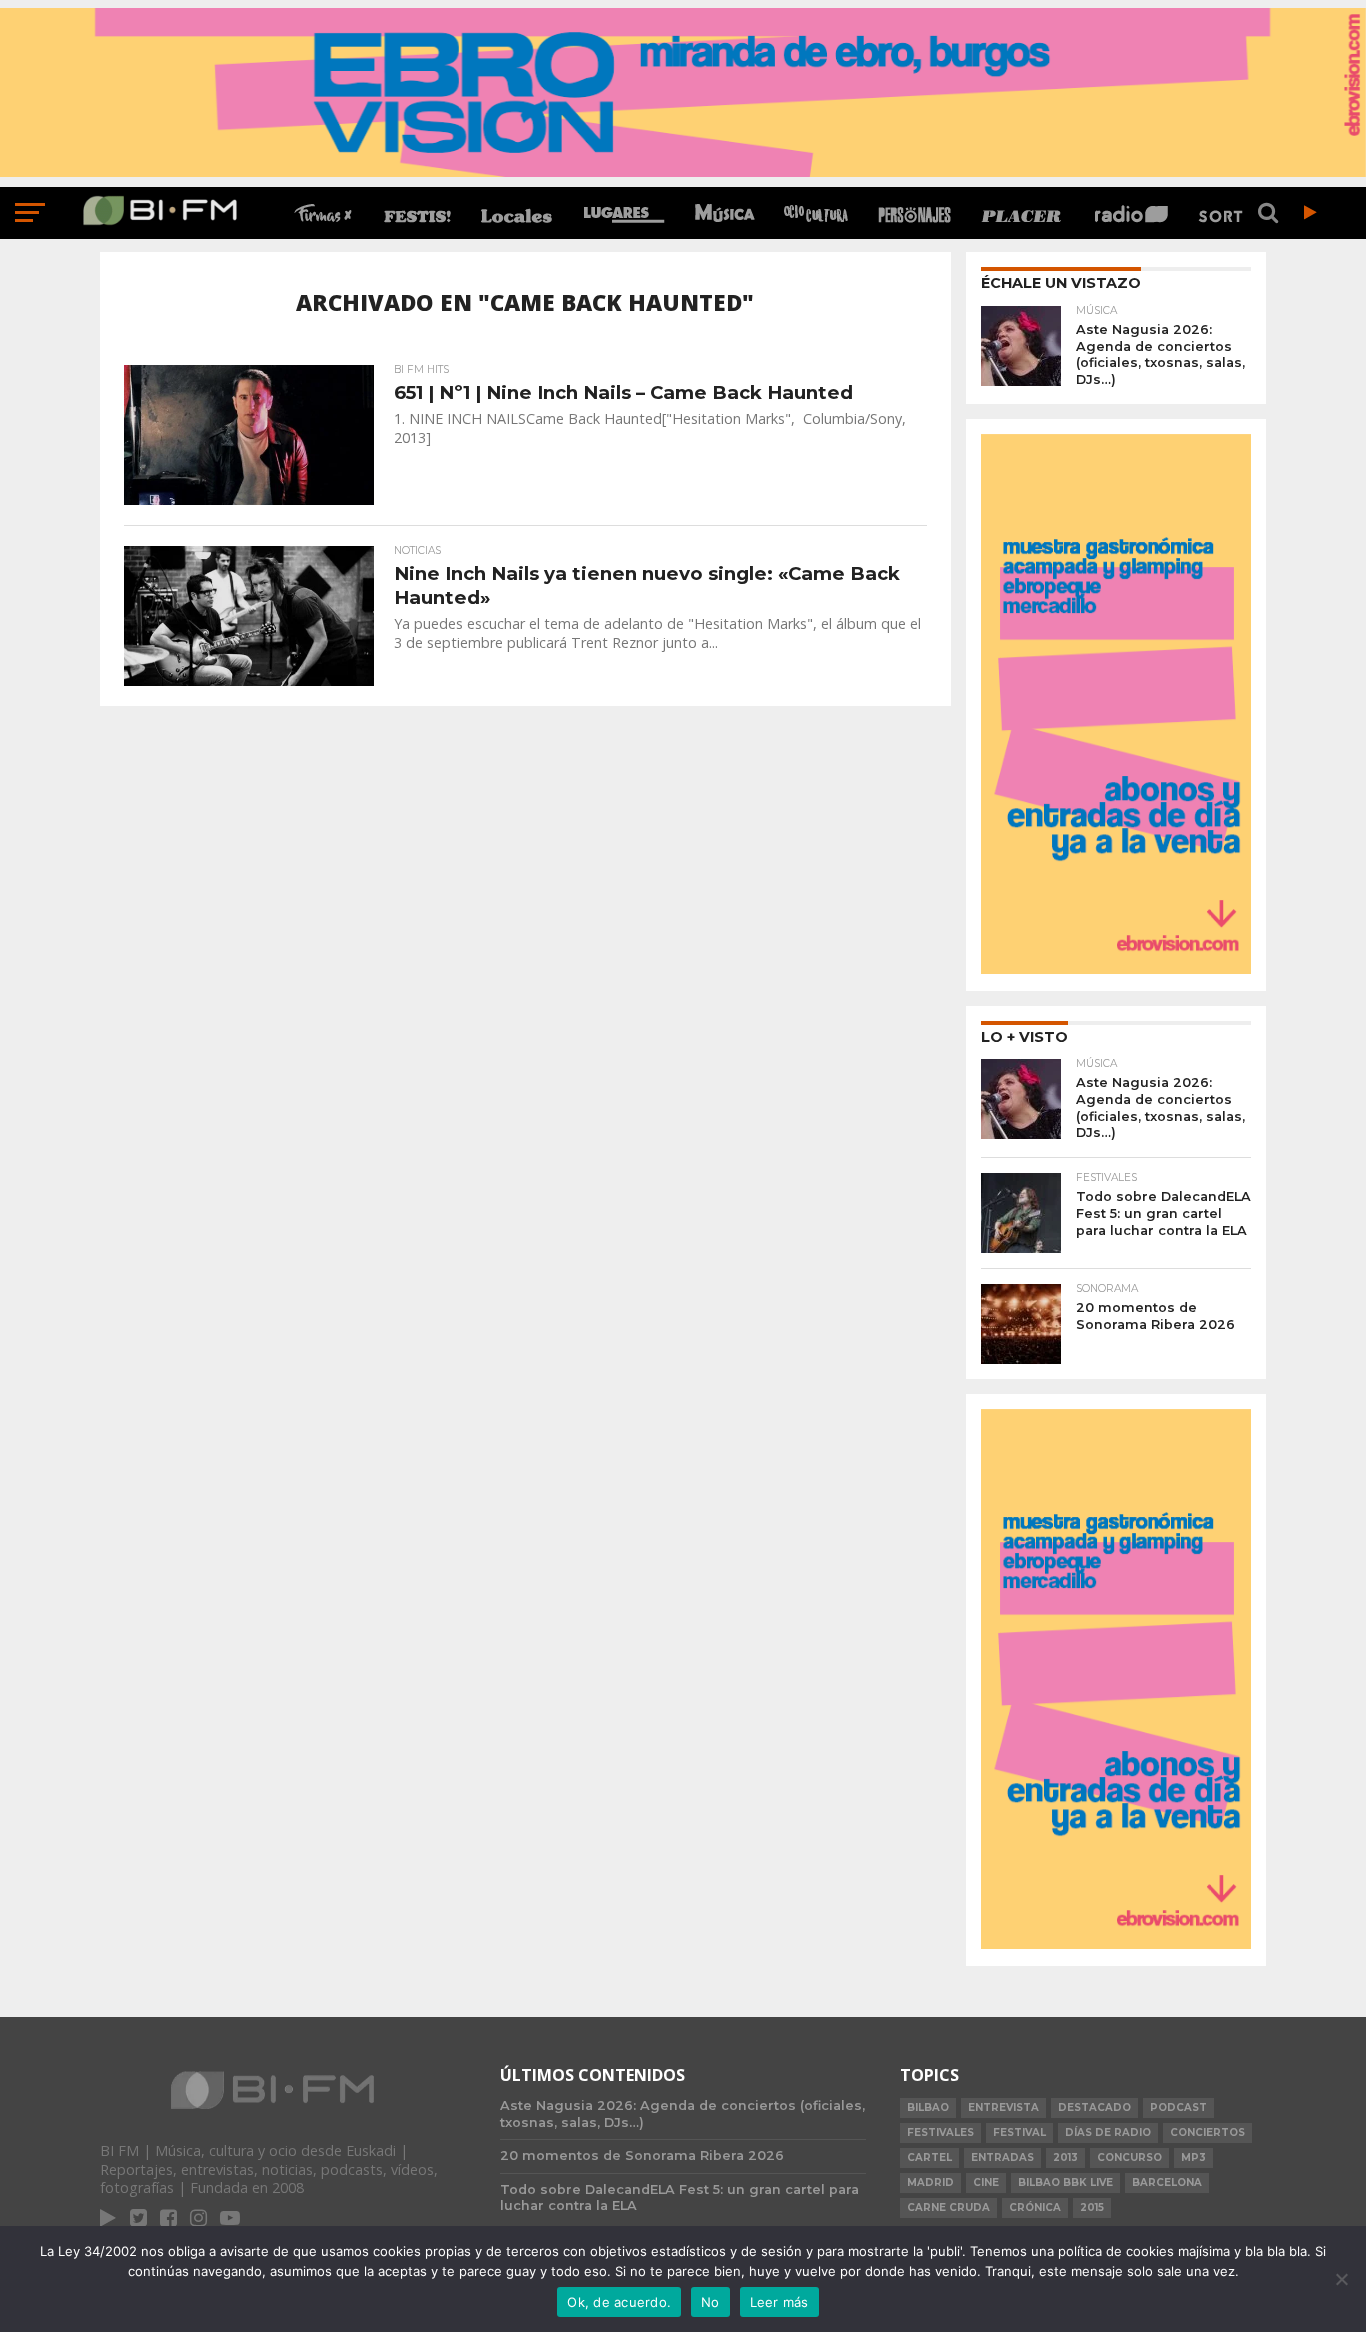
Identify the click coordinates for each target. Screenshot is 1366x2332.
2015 (1092, 2207)
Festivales (940, 2132)
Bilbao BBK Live (1065, 2182)
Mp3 (1193, 2157)
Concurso (1129, 2157)
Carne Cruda (948, 2207)
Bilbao (928, 2107)
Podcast (1178, 2107)
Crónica (1035, 2207)
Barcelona (1167, 2182)
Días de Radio (1108, 2132)
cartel (929, 2157)
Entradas (1002, 2157)
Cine (986, 2182)
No (710, 2302)
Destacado (1094, 2107)
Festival (1019, 2132)
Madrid (930, 2182)
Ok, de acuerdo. (619, 2302)
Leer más (779, 2302)
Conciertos (1207, 2132)
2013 (1065, 2157)
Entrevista (1003, 2107)
